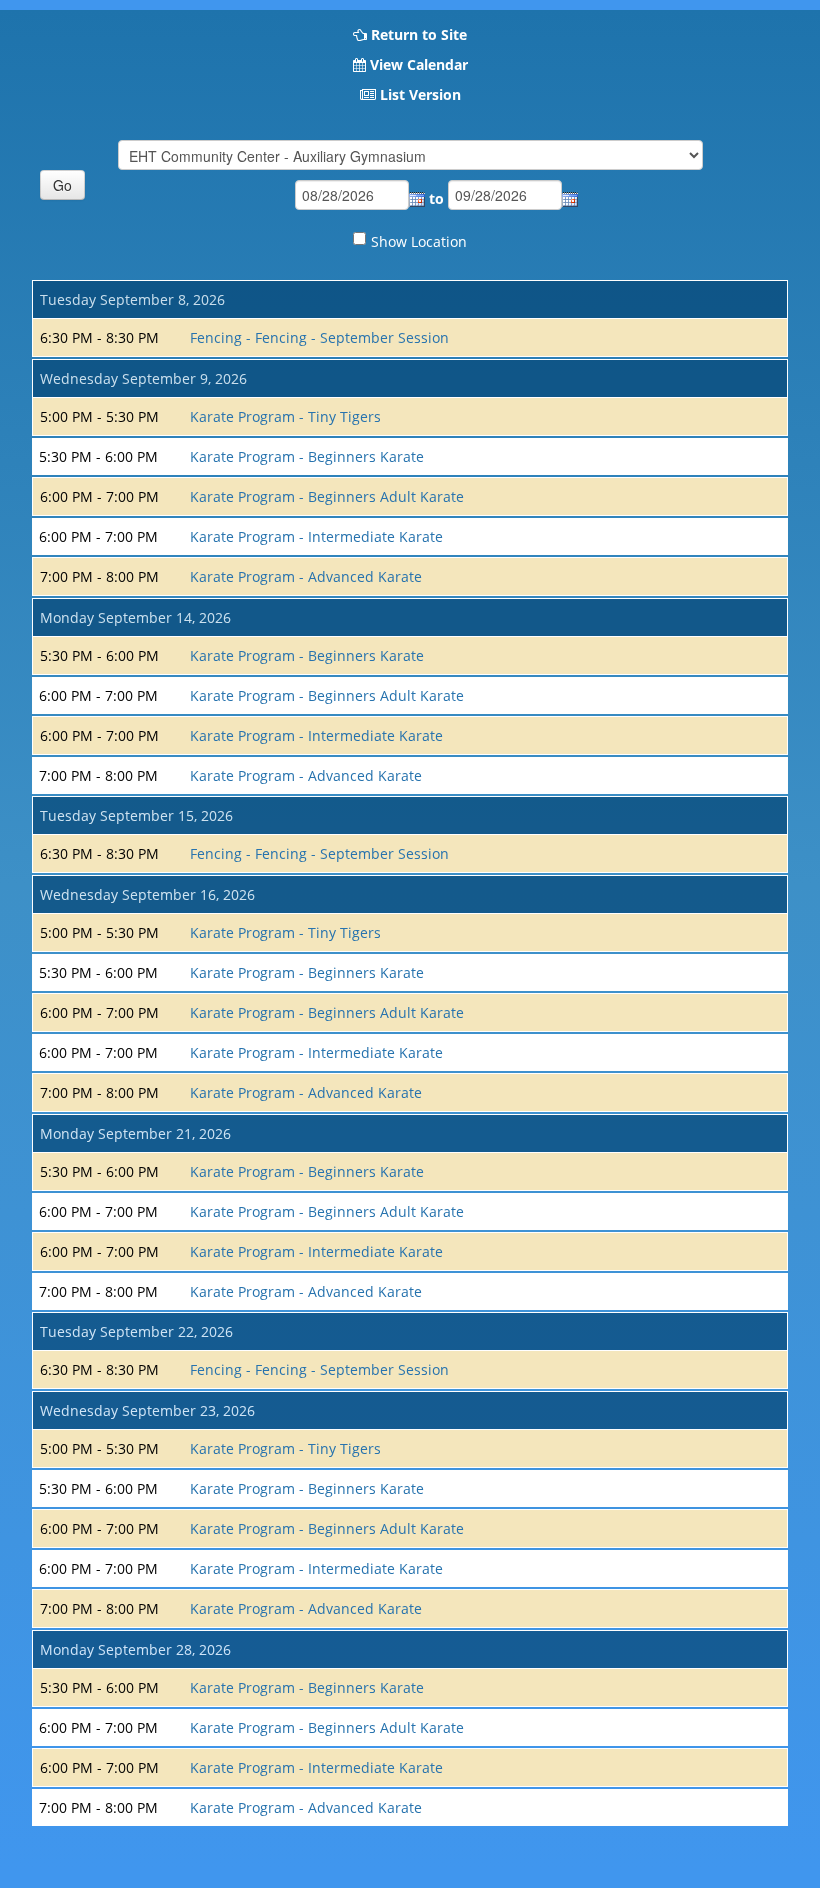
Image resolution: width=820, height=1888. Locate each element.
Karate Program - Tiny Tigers (285, 416)
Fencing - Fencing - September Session (319, 337)
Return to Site (419, 34)
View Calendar (419, 64)
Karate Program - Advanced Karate (306, 576)
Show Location (419, 241)
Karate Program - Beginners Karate (307, 456)
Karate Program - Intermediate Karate (316, 536)
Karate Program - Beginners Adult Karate (327, 496)
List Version (420, 94)
